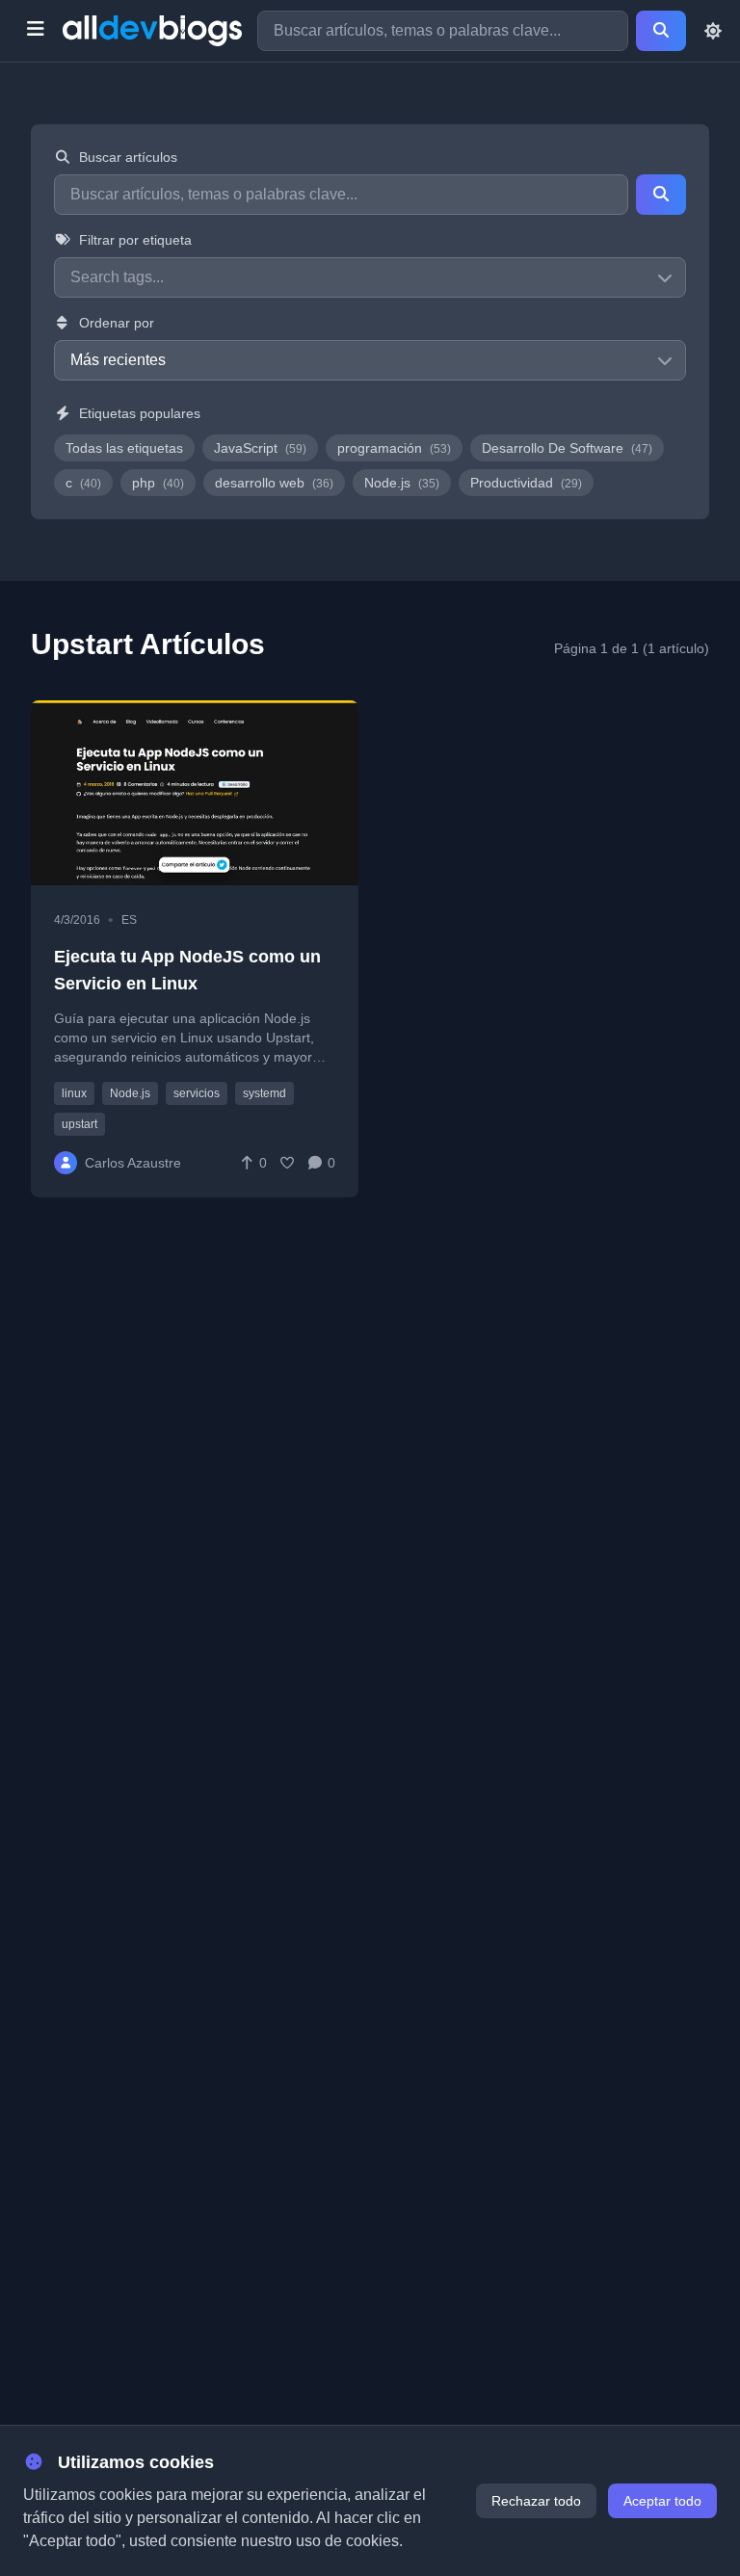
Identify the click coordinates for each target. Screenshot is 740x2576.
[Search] (661, 31)
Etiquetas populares (140, 413)
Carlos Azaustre (133, 1163)
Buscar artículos (128, 157)
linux (74, 1093)
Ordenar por (117, 323)
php (158, 483)
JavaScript (260, 448)
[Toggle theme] (713, 31)
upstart (79, 1124)
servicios (197, 1093)
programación (394, 448)
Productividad (526, 483)
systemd (264, 1093)
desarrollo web (274, 483)
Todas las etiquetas (124, 448)
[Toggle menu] (35, 31)
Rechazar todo (536, 2501)
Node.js (402, 483)
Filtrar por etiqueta (135, 240)
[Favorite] (287, 1163)
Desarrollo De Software (567, 448)
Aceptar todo (662, 2501)
